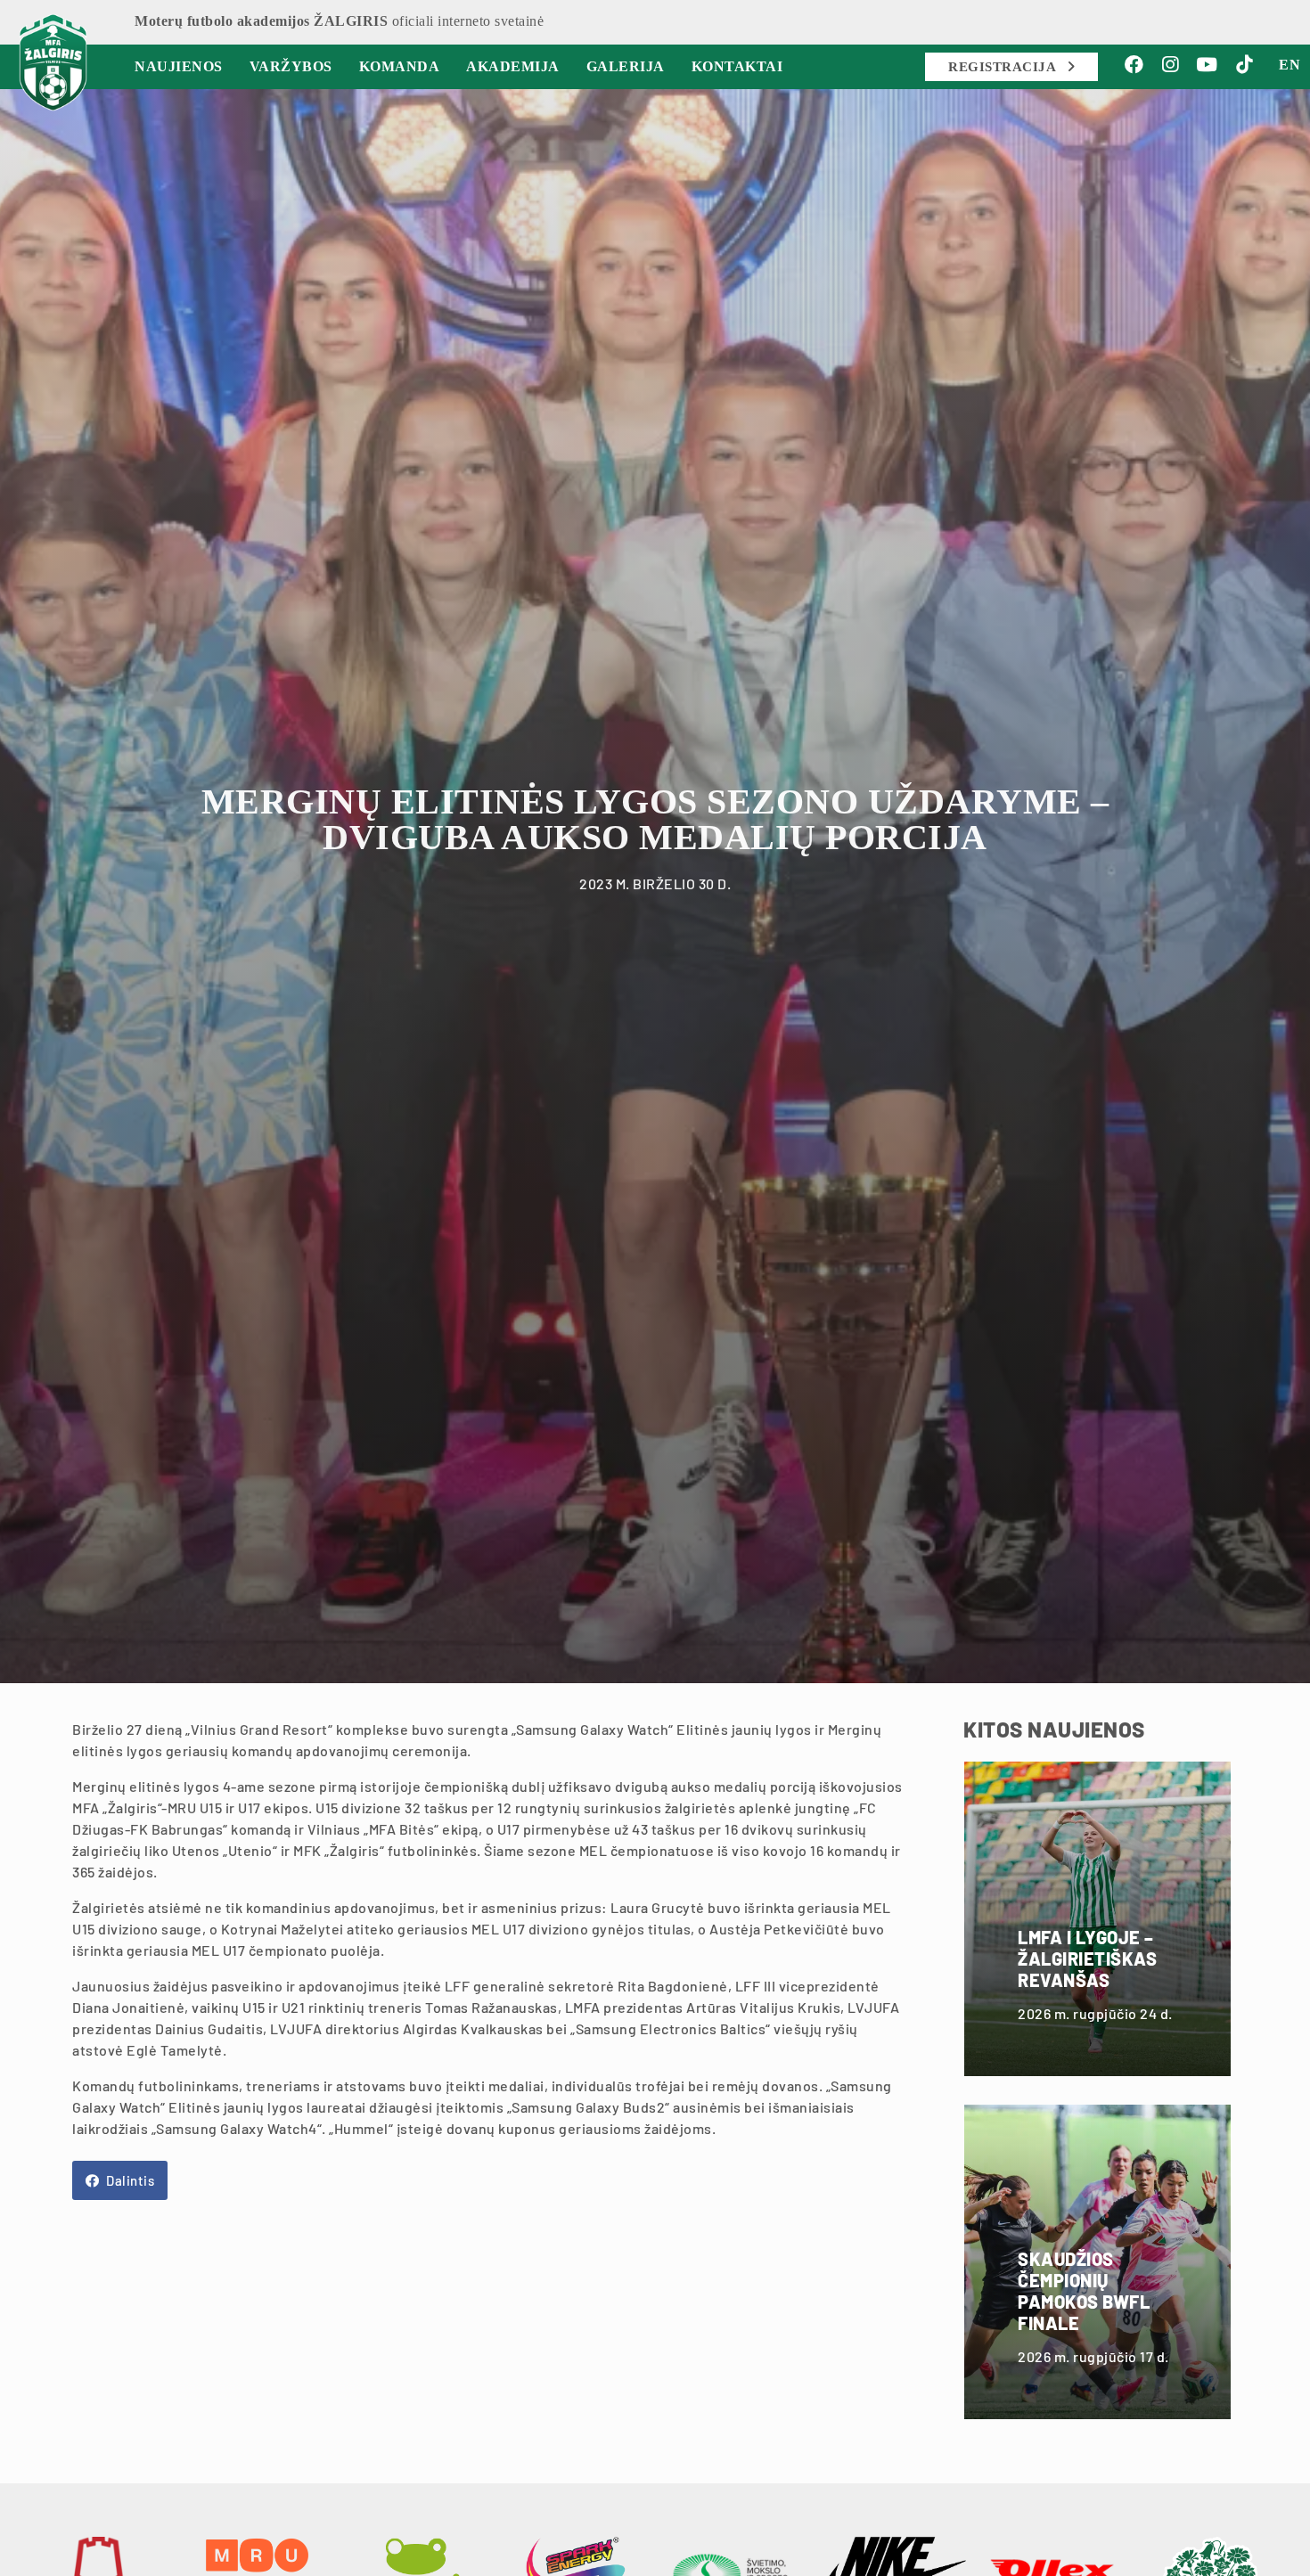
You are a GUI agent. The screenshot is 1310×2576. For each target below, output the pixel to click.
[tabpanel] (655, 882)
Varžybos (291, 66)
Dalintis (129, 2180)
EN (1290, 65)
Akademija (513, 66)
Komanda (400, 66)
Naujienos (179, 66)
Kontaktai (737, 66)
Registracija (1004, 67)
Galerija (626, 66)
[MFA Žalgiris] (53, 62)
